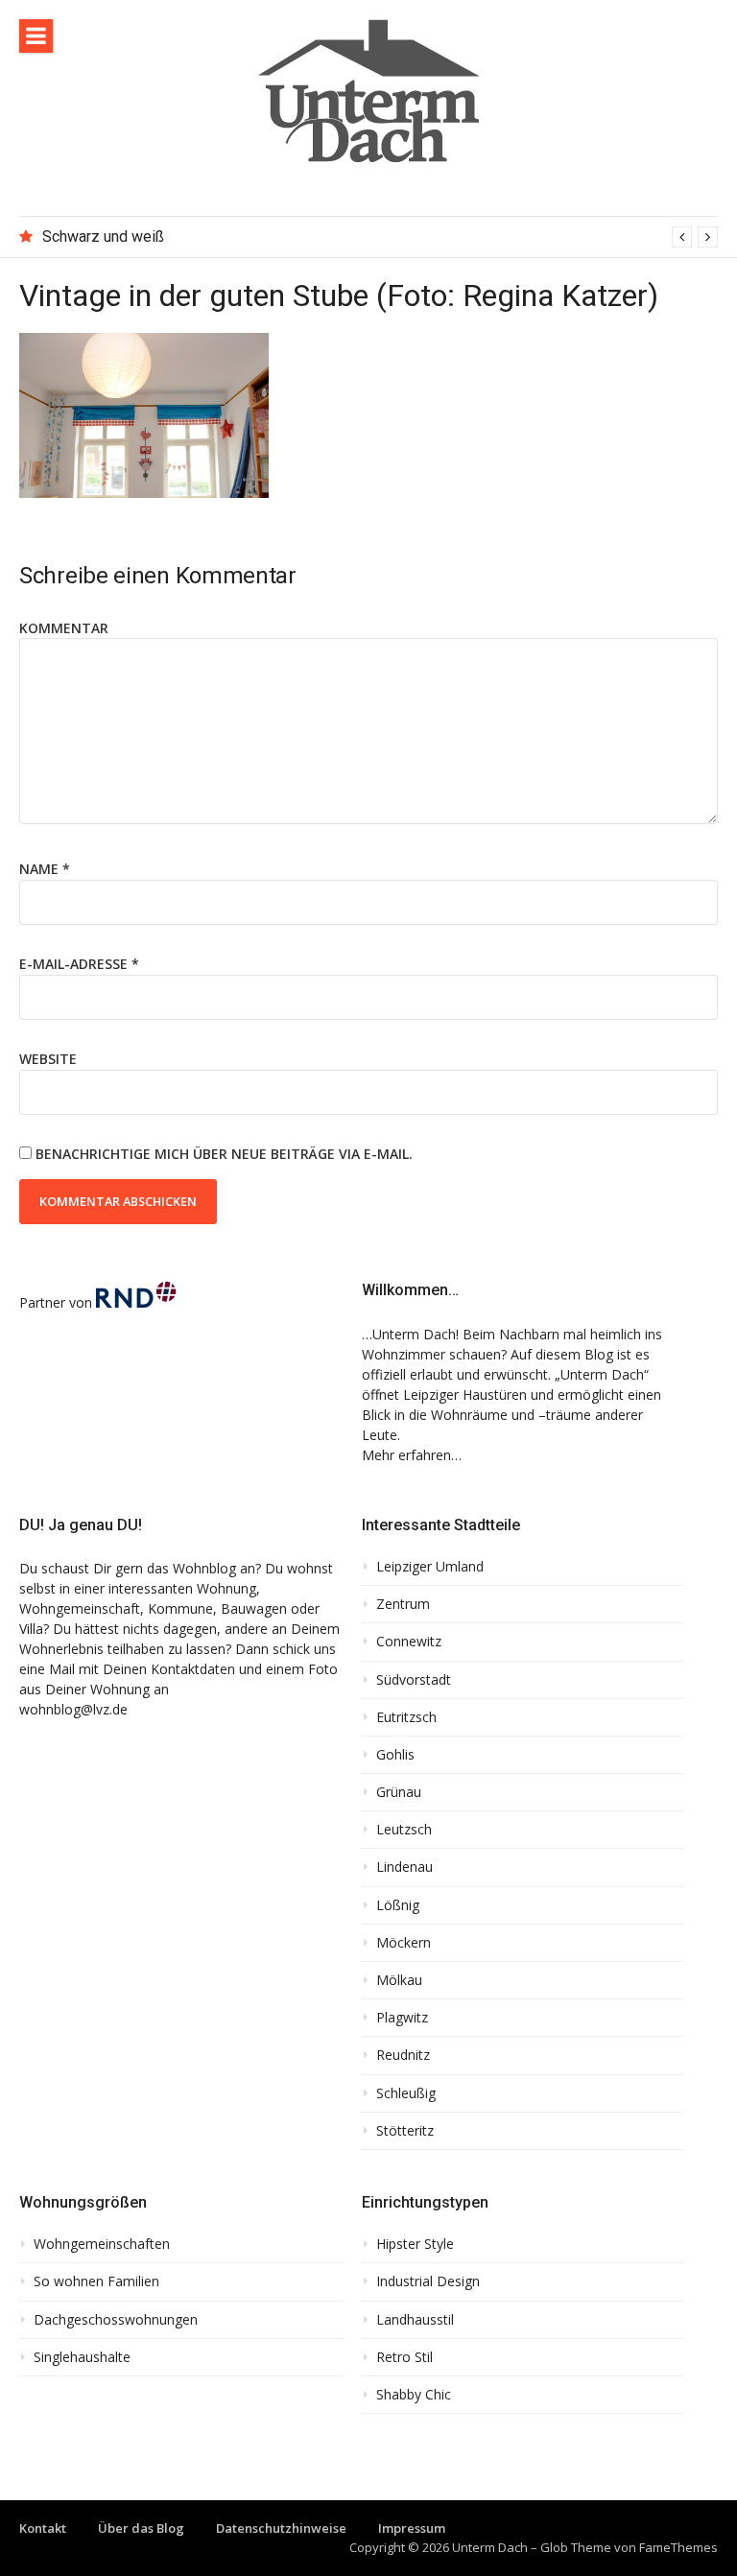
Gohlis (395, 1755)
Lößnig (398, 1905)
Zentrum (403, 1604)
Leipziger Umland (430, 1567)
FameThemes (678, 2547)
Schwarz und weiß (103, 236)
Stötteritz (405, 2131)
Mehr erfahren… (412, 1455)
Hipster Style (415, 2244)
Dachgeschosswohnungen (116, 2320)
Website (48, 1059)
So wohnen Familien (96, 2281)
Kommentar (64, 628)
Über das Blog (141, 2528)
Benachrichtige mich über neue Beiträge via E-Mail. (224, 1154)
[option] (380, 237)
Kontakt (43, 2528)
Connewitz (409, 1642)
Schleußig (406, 2093)
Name (45, 869)
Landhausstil (415, 2320)
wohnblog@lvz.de (73, 1709)
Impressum (412, 2528)
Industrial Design (428, 2281)
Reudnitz (403, 2055)
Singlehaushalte (82, 2357)
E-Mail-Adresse (79, 964)
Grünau (399, 1792)
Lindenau (404, 1867)
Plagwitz (402, 2018)
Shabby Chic (414, 2395)
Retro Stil (404, 2357)
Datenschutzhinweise (281, 2528)
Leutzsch (404, 1830)
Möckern (404, 1943)
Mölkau (399, 1980)
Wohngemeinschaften (102, 2244)
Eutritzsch (406, 1717)
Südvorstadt (414, 1680)
